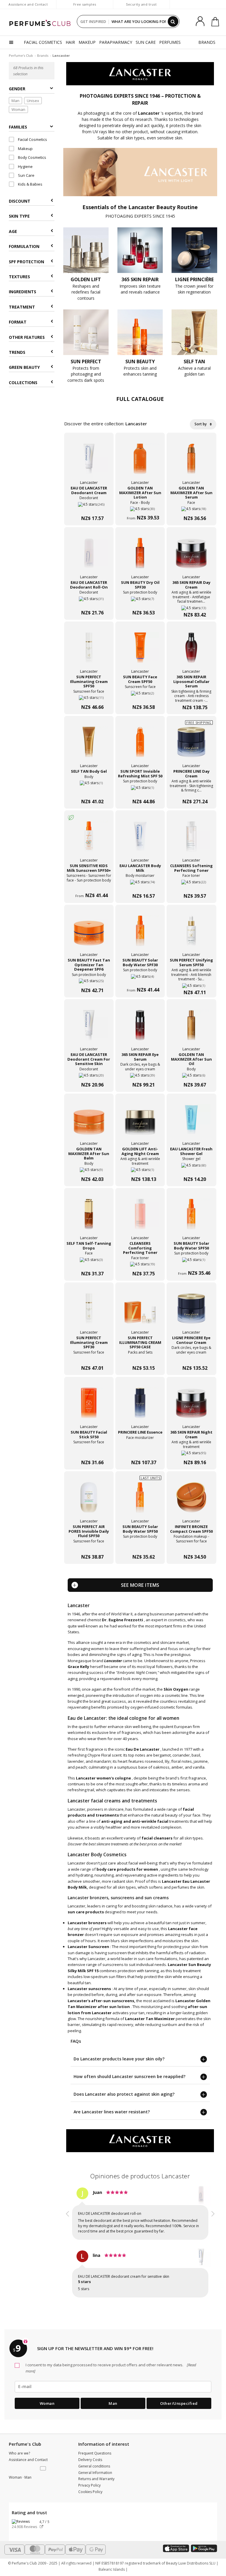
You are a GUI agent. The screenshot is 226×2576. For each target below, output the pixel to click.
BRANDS (207, 42)
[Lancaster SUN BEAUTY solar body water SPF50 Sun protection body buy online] (191, 1262)
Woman (18, 109)
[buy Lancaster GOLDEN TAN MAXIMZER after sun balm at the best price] (89, 1123)
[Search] (173, 21)
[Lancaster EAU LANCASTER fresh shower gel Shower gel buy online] (191, 1168)
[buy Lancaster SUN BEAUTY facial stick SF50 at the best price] (89, 1406)
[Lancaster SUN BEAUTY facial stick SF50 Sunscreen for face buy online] (89, 1451)
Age (13, 231)
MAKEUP (87, 42)
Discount (20, 201)
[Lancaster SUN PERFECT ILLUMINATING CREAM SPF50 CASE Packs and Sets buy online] (140, 1356)
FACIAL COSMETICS (43, 42)
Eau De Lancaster (143, 1749)
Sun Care (26, 175)
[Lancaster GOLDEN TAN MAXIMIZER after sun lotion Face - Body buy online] (140, 507)
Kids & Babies (30, 184)
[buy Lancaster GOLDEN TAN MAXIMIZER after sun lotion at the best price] (140, 462)
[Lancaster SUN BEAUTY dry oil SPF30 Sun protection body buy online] (140, 601)
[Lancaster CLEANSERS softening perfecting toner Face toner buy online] (191, 884)
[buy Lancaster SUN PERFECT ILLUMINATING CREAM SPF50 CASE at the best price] (140, 1312)
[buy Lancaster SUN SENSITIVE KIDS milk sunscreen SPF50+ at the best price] (89, 840)
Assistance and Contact (28, 4)
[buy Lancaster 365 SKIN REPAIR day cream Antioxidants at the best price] (191, 556)
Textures (19, 277)
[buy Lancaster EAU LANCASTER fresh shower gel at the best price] (191, 1123)
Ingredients (23, 292)
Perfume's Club (21, 55)
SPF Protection (26, 262)
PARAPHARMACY (116, 42)
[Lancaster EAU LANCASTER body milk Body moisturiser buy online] (140, 884)
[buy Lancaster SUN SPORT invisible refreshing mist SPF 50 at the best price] (140, 745)
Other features (27, 337)
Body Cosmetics (32, 157)
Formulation (24, 246)
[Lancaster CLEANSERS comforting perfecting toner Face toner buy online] (140, 1262)
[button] (68, 2243)
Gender (17, 89)
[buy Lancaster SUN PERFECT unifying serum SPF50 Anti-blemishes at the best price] (191, 934)
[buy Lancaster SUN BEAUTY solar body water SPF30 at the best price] (140, 934)
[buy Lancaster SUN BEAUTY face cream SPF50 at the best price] (140, 651)
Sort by (201, 424)
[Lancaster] (140, 73)
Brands (43, 55)
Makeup (25, 149)
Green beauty (24, 367)
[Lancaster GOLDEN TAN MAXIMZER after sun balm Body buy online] (89, 1168)
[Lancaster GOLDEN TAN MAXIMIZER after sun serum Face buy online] (191, 507)
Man (15, 101)
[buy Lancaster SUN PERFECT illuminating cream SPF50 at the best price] (89, 651)
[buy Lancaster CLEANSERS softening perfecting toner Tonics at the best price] (191, 840)
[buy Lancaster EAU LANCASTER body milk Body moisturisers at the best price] (140, 840)
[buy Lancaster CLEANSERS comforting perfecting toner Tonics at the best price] (140, 1217)
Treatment (22, 307)
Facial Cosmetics (32, 139)
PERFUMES (170, 42)
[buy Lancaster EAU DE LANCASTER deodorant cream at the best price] (89, 462)
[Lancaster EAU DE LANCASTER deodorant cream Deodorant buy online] (89, 507)
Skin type (19, 216)
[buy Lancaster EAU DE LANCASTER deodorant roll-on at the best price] (89, 556)
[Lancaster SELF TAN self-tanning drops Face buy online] (89, 1262)
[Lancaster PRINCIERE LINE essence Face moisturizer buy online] (140, 1451)
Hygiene (25, 166)
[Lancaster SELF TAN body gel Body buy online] (89, 790)
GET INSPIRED (93, 21)
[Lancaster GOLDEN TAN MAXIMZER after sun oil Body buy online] (191, 1073)
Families (18, 127)
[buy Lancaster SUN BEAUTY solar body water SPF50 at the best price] (191, 1217)
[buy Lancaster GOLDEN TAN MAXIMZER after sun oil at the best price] (191, 1029)
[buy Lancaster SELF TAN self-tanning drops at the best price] (89, 1217)
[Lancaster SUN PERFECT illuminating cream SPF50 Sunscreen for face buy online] (89, 695)
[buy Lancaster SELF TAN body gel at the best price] (89, 745)
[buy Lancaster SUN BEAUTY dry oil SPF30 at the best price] (140, 556)
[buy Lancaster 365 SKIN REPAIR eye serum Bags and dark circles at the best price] (140, 1029)
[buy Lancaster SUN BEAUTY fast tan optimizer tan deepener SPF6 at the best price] (89, 934)
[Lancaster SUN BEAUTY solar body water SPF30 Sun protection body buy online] (140, 979)
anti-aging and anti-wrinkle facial (135, 1821)
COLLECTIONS (23, 383)
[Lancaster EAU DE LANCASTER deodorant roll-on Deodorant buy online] (89, 601)
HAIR (70, 42)
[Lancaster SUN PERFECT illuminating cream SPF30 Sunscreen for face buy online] (89, 1356)
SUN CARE (146, 42)
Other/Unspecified (179, 2403)
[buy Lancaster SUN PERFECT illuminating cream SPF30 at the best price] (89, 1312)
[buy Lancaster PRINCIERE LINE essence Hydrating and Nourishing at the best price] (140, 1406)
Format (18, 322)
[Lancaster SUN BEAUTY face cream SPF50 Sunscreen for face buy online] (140, 695)
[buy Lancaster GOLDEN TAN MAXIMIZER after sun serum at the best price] (191, 462)
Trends (17, 352)
